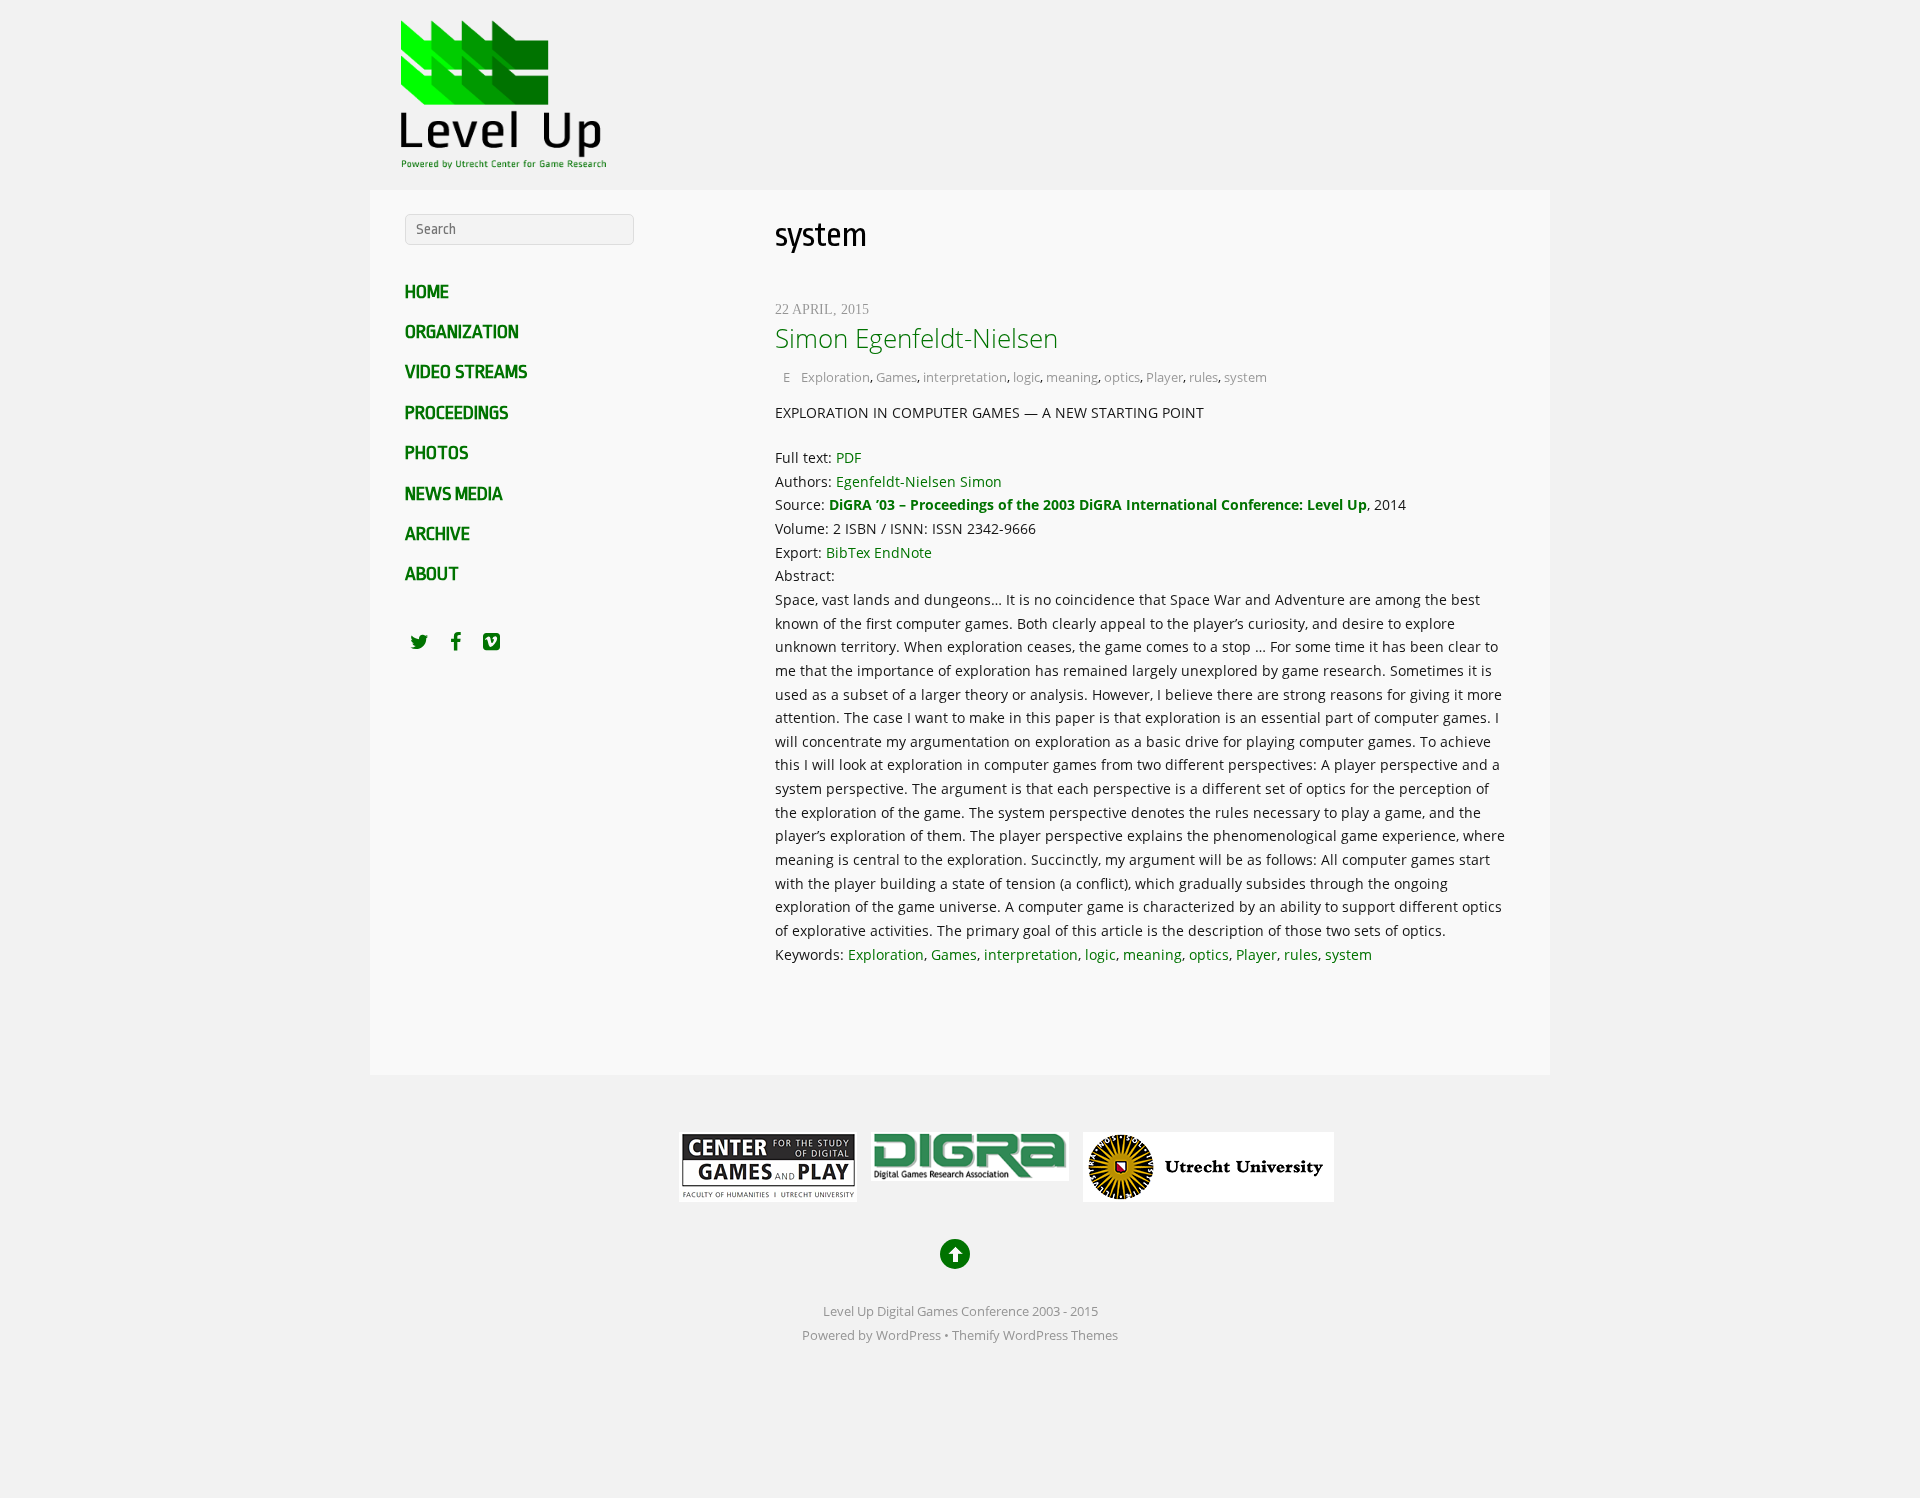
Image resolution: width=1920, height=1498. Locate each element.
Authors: (805, 481)
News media (454, 494)
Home (427, 292)
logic (1026, 377)
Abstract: (807, 575)
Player (1164, 377)
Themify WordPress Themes (1035, 1335)
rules (1203, 377)
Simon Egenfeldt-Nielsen (916, 338)
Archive (437, 534)
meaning (1072, 377)
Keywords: (811, 954)
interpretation (965, 377)
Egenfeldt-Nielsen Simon (919, 481)
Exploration (835, 377)
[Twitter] (419, 641)
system (1245, 377)
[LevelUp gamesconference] (500, 155)
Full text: (805, 457)
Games (896, 377)
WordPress (908, 1335)
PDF (848, 457)
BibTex (848, 552)
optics (1122, 377)
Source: (802, 504)
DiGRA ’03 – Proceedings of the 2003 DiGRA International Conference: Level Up (1098, 504)
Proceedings (456, 413)
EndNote (903, 552)
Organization (462, 332)
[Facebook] (455, 641)
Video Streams (466, 372)
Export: (800, 552)
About (432, 574)
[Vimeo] (491, 641)
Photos (436, 453)
